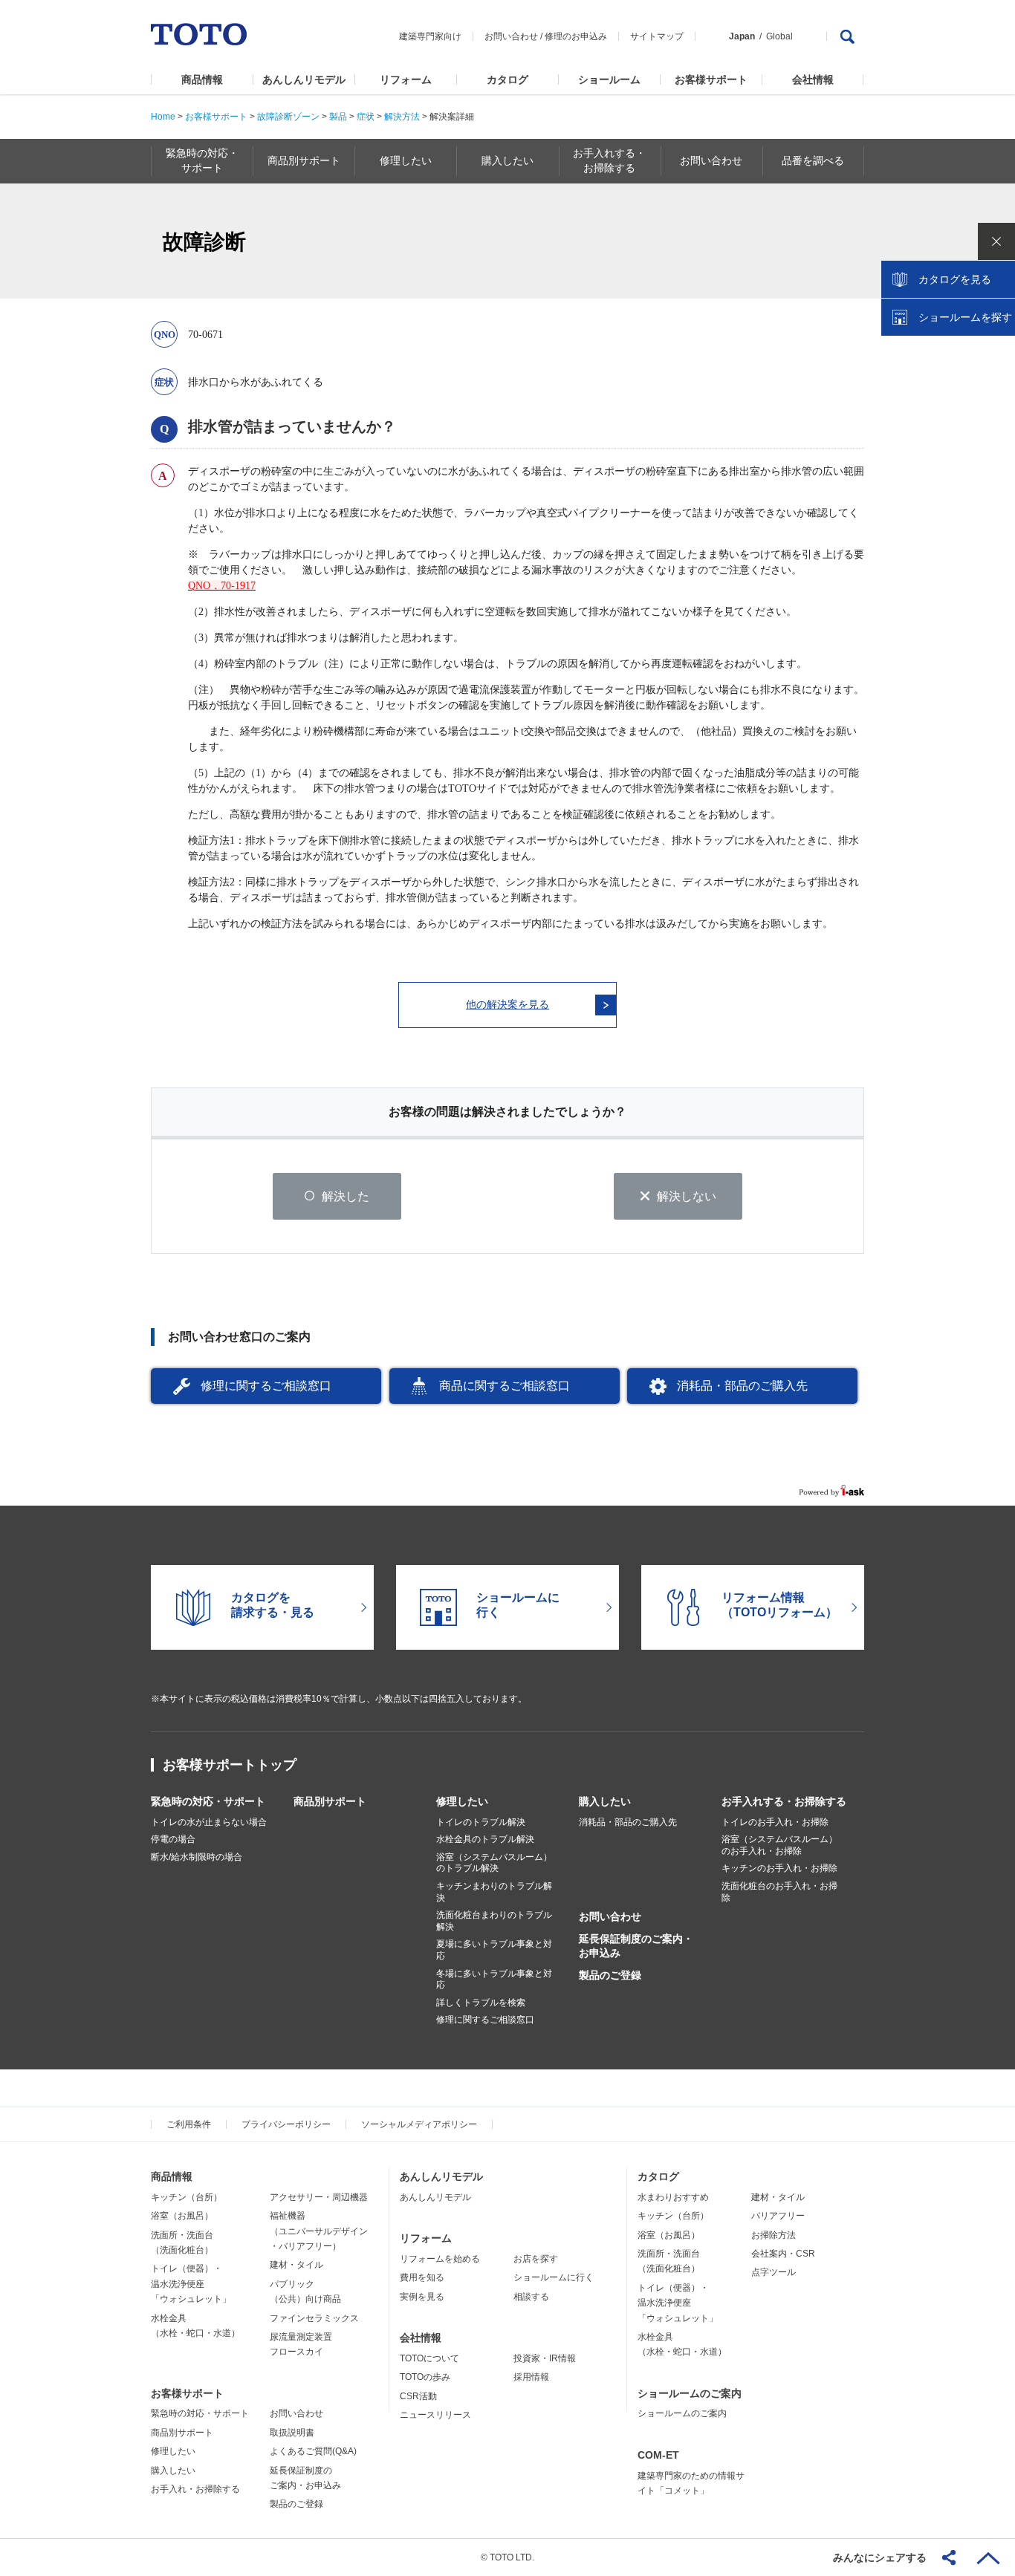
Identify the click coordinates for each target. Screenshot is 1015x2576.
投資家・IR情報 (545, 2358)
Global (779, 36)
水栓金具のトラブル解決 (485, 1839)
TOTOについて (429, 2358)
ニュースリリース (435, 2415)
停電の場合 (173, 1839)
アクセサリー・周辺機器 (319, 2197)
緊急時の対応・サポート (208, 1801)
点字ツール (774, 2272)
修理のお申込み (576, 36)
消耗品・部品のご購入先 (742, 1386)
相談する (531, 2297)
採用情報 (531, 2377)
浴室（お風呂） (182, 2216)
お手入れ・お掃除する (195, 2489)
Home (163, 117)
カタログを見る (955, 279)
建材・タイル (296, 2265)
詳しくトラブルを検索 (481, 2003)
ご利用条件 (189, 2124)
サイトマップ (657, 36)
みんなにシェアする (880, 2557)
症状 (366, 117)
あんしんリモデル (304, 79)
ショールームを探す (965, 317)
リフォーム (406, 79)
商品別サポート (330, 1801)
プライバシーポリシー (286, 2124)
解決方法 (401, 117)
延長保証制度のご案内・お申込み (636, 1945)
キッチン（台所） (187, 2197)
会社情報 (813, 79)
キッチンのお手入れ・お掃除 (779, 1868)
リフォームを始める (440, 2259)
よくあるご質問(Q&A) (313, 2451)
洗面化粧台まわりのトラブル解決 (494, 1921)
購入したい (605, 1801)
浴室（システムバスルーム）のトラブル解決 (494, 1863)
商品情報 (202, 79)
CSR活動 (418, 2396)
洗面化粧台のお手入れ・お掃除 (779, 1892)
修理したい (462, 1801)
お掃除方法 (774, 2235)
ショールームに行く (554, 2277)
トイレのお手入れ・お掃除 (775, 1822)
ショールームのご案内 (690, 2393)
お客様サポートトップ (230, 1765)
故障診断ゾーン (288, 117)
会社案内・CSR (783, 2254)
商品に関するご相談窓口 (505, 1386)
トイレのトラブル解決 (481, 1822)
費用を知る (422, 2277)
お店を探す (536, 2259)
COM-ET (658, 2455)
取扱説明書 (292, 2433)
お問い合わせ (511, 36)
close (996, 241)
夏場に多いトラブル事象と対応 (494, 1950)
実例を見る (422, 2297)
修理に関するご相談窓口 (266, 1386)
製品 (338, 117)
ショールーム (609, 79)
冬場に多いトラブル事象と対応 (494, 1980)
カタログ (507, 79)
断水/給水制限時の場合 (197, 1857)
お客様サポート (711, 79)
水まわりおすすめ (673, 2197)
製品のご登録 (610, 1975)
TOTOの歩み (425, 2377)
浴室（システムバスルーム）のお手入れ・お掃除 (779, 1845)
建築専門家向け (430, 36)
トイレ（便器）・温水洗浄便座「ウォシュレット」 (191, 2284)
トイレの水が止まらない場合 (209, 1822)
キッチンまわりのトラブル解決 (494, 1892)
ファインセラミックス (314, 2318)
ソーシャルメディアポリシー (419, 2124)
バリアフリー (778, 2216)
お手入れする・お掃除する (784, 1801)
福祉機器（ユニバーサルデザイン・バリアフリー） (319, 2231)
